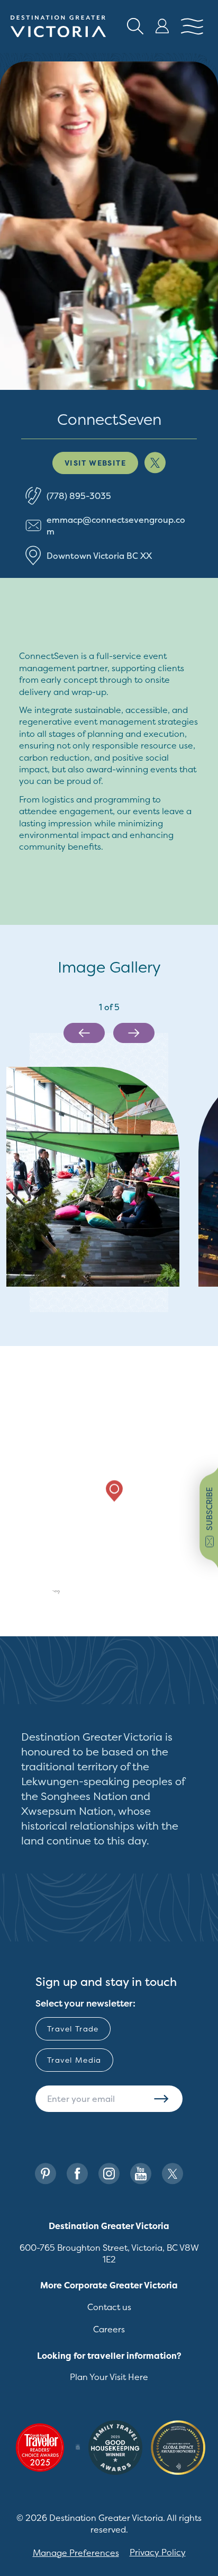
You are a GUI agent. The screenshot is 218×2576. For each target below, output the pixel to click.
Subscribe (161, 2099)
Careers (109, 2329)
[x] (155, 463)
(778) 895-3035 (79, 496)
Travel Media (74, 2060)
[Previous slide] (84, 1033)
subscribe (209, 1509)
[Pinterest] (46, 2174)
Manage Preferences (76, 2553)
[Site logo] (58, 26)
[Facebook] (77, 2174)
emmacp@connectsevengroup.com (116, 525)
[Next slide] (134, 1033)
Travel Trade (73, 2029)
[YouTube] (141, 2174)
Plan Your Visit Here (109, 2377)
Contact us (109, 2307)
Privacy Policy (158, 2552)
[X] (172, 2174)
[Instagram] (109, 2174)
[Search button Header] (135, 26)
